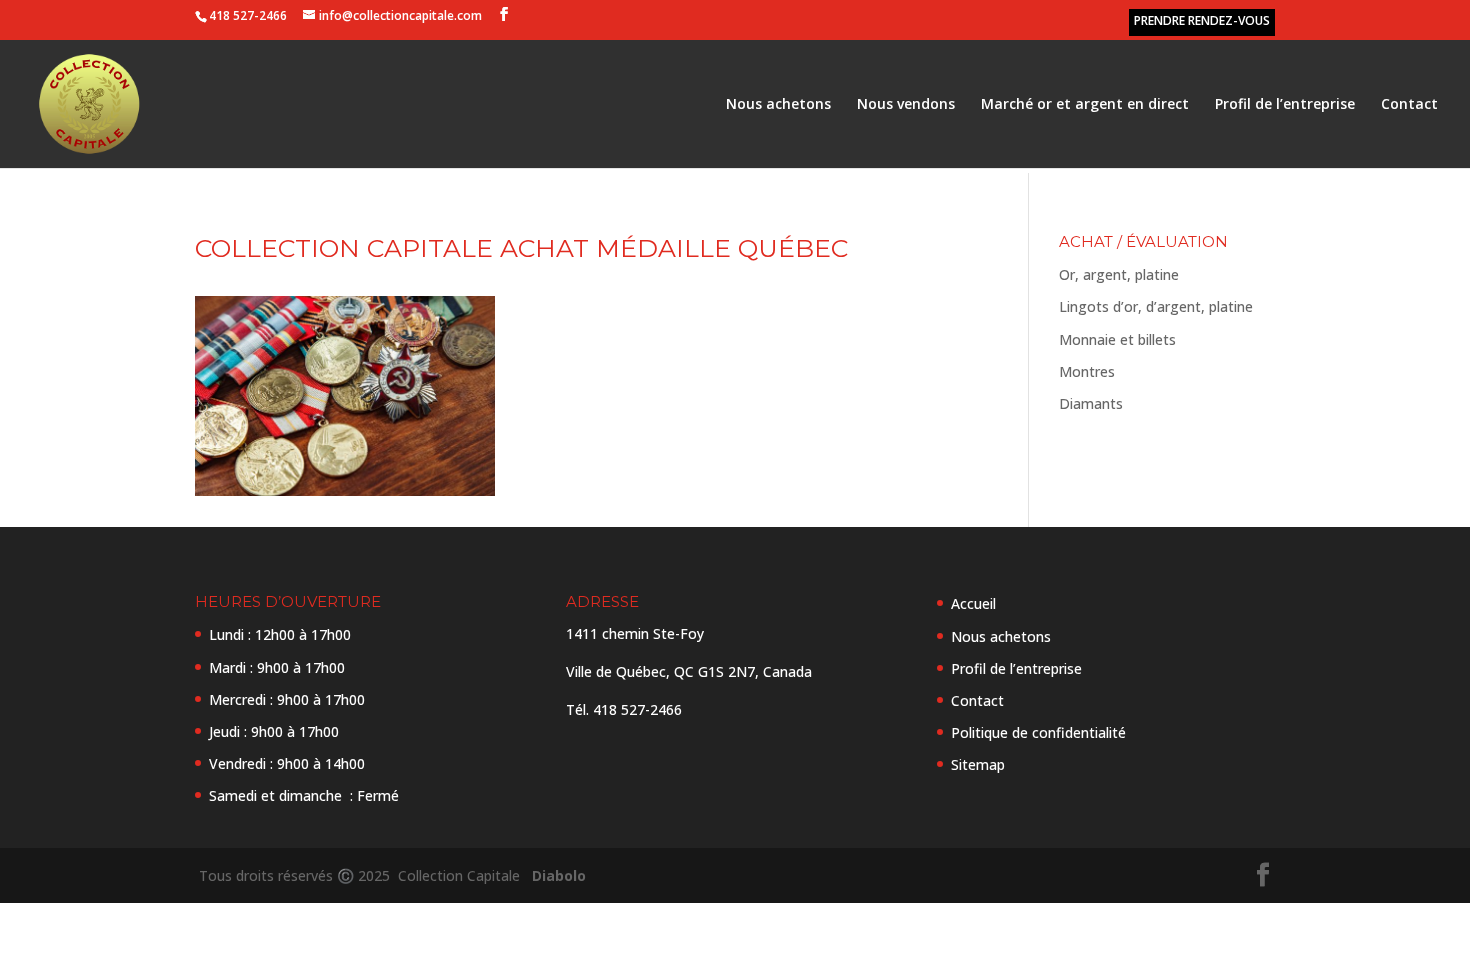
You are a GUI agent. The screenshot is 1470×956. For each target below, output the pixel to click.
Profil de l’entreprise (1285, 105)
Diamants (1091, 403)
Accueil (973, 603)
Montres (1087, 371)
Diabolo (555, 875)
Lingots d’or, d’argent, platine (1156, 306)
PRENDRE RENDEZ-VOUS (1202, 20)
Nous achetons (778, 105)
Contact (1409, 105)
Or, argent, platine (1119, 274)
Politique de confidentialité (1038, 732)
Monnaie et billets (1117, 339)
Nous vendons (906, 105)
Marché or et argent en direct (1085, 105)
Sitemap (978, 764)
